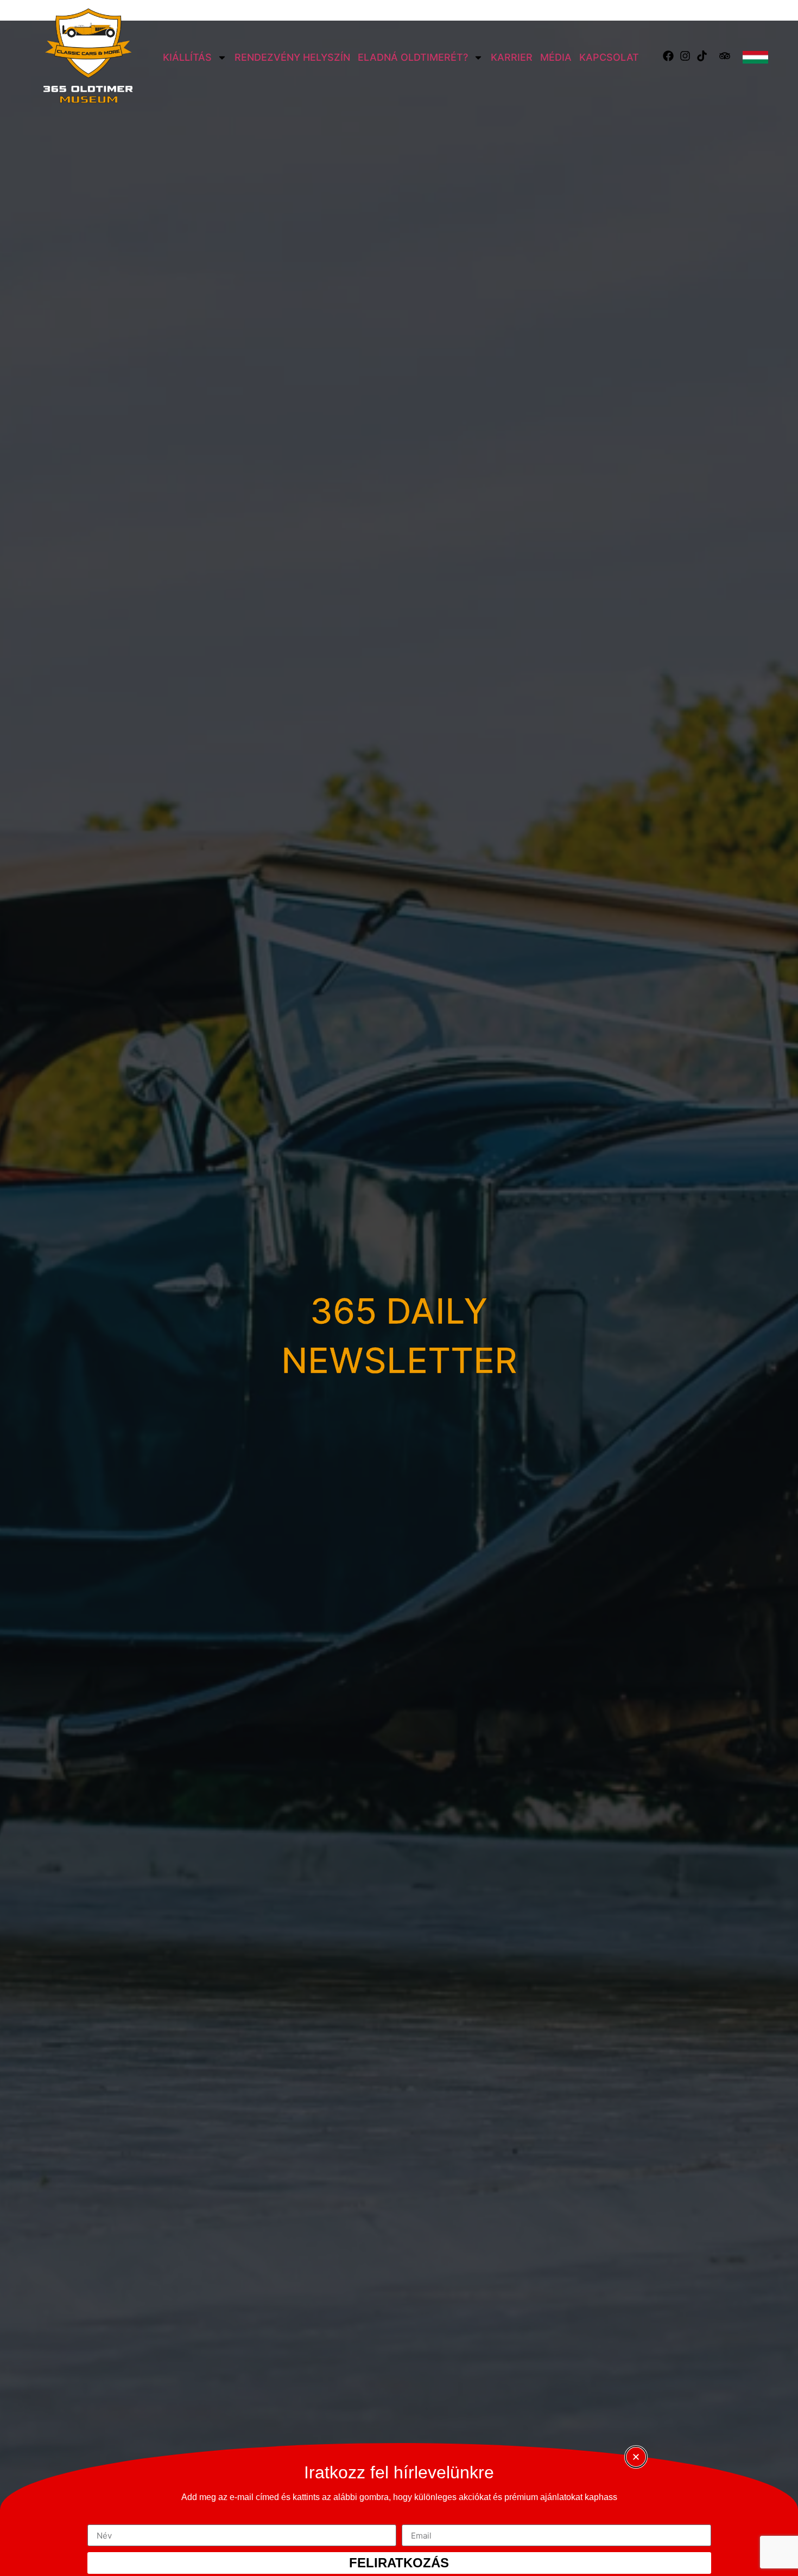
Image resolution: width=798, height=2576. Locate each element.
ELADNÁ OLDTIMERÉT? (413, 57)
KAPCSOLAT (609, 57)
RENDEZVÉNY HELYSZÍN (292, 57)
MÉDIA (556, 57)
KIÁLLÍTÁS (187, 57)
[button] (636, 2457)
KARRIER (512, 57)
